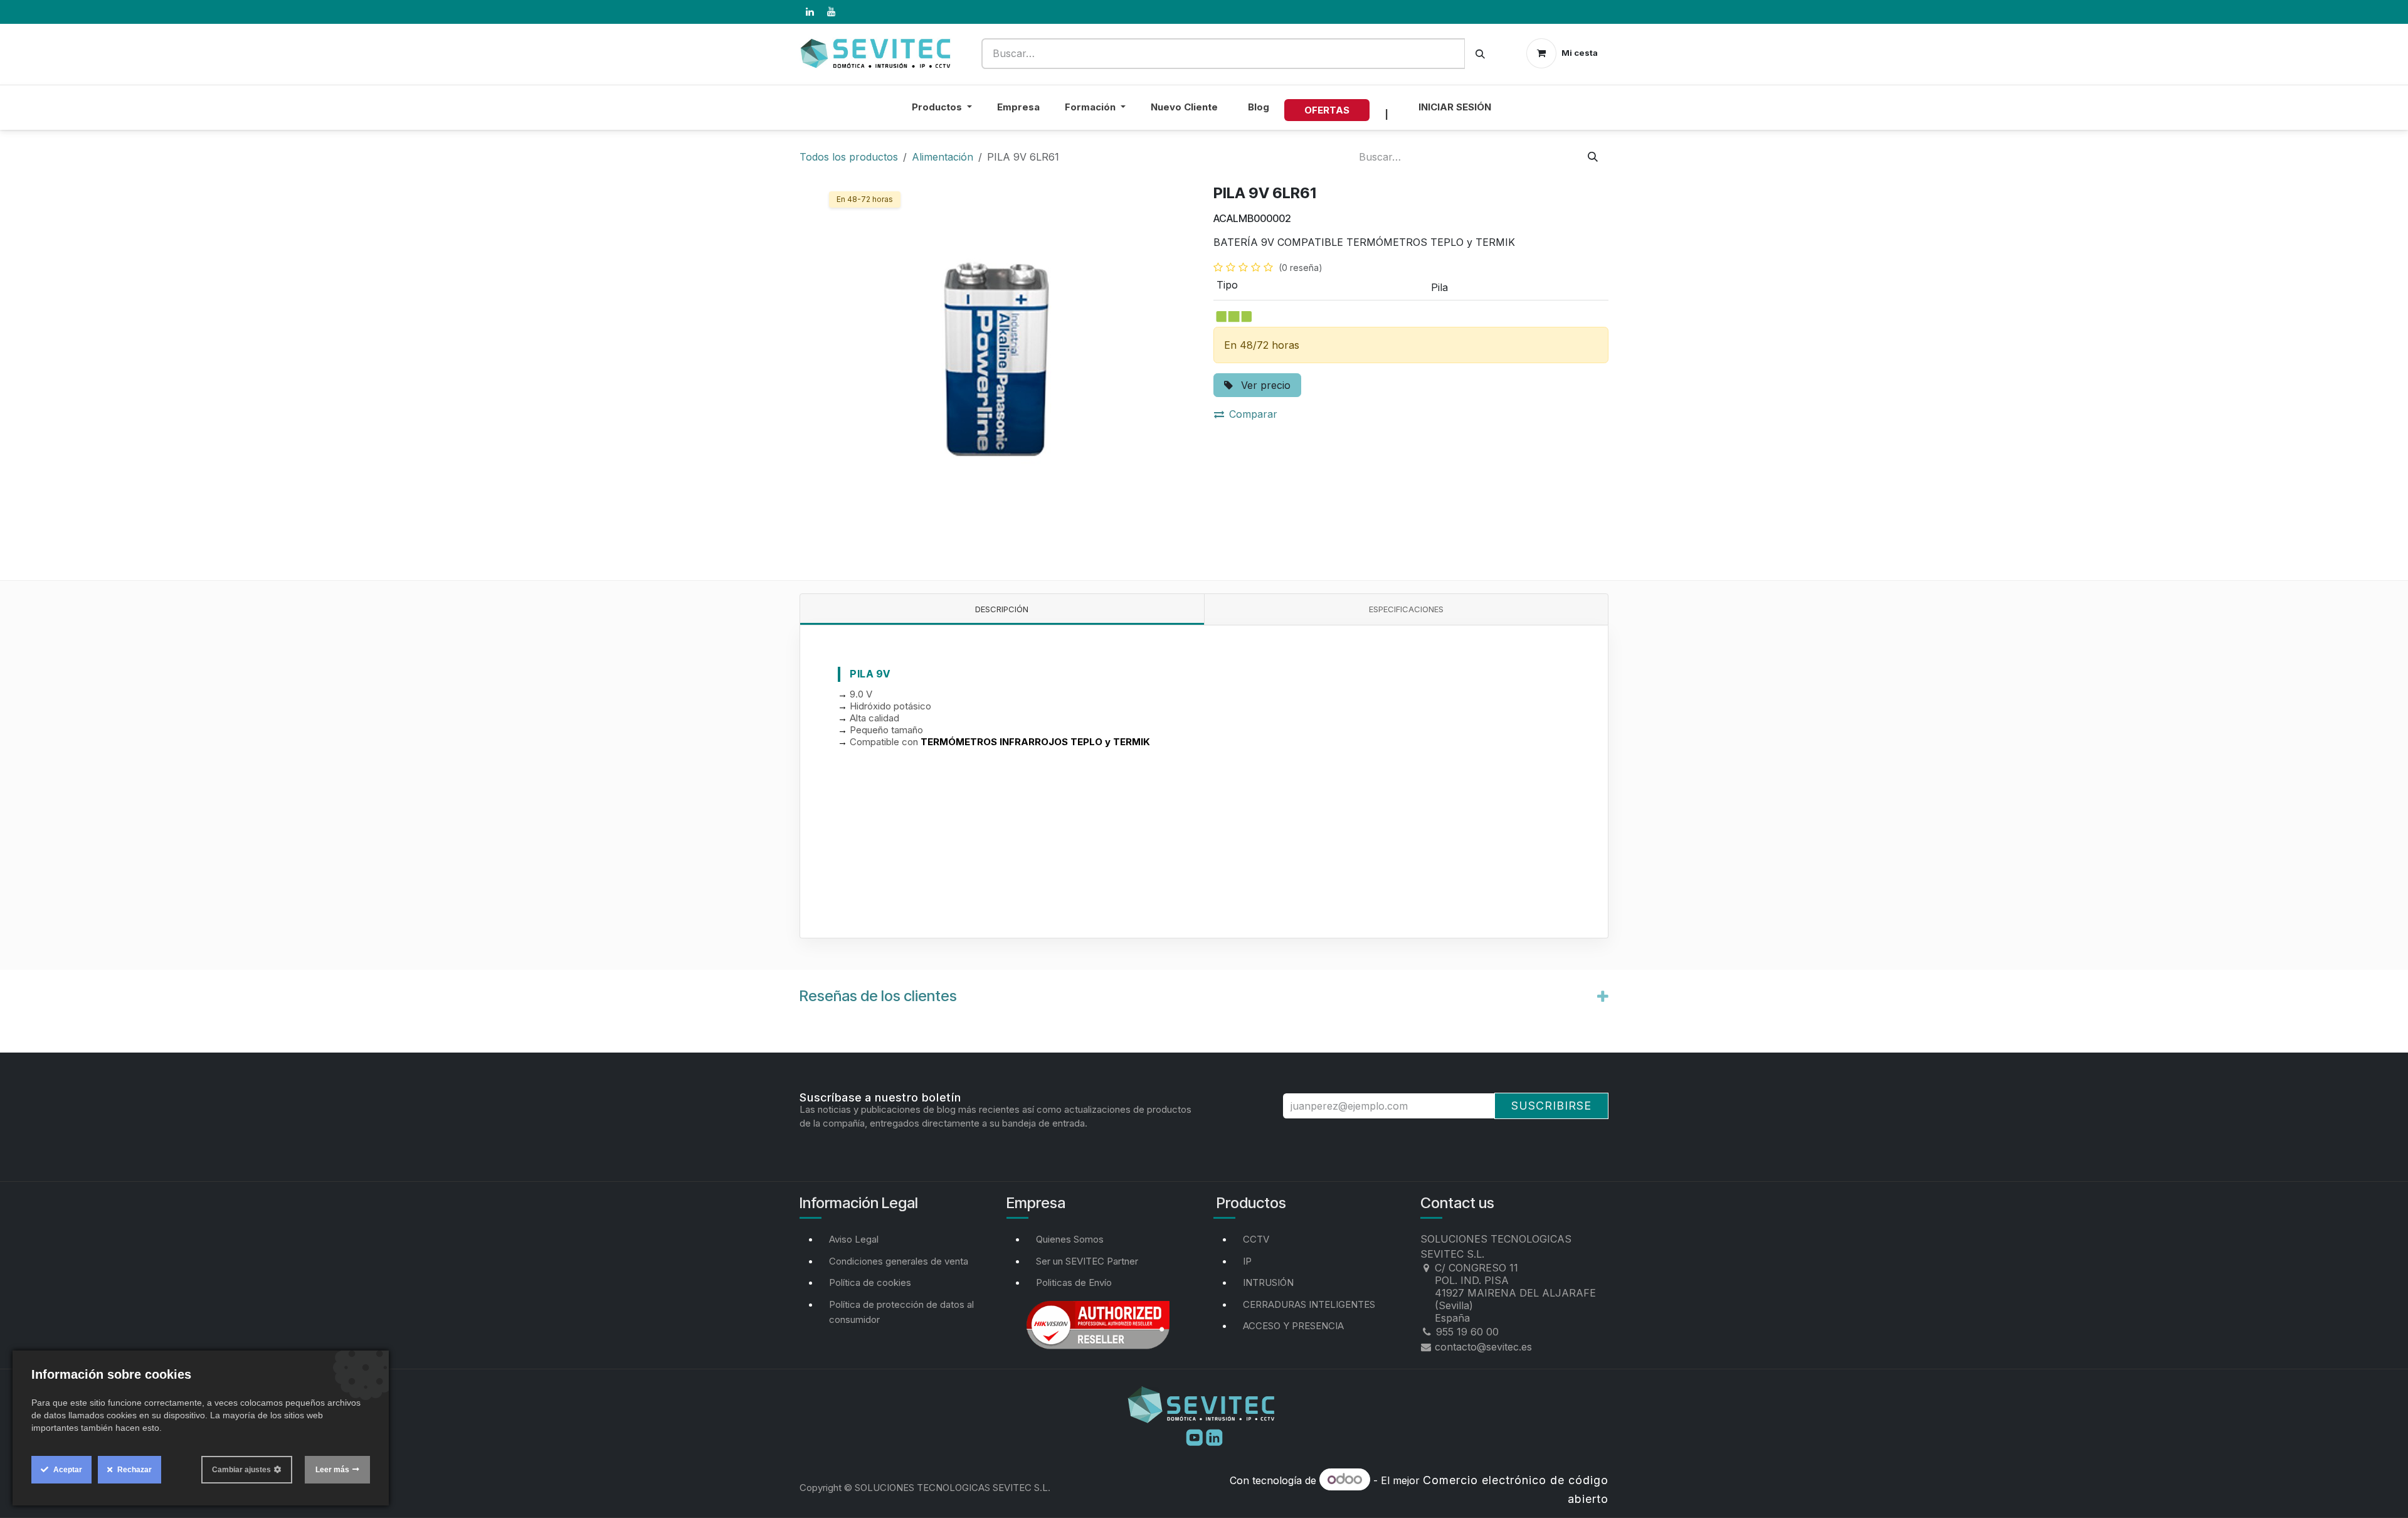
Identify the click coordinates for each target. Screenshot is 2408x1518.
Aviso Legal (854, 1239)
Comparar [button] (1253, 414)
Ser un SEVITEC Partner (1087, 1261)
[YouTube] (831, 12)
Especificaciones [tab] (1406, 609)
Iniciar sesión (1455, 107)
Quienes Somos (1070, 1239)
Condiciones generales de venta (899, 1261)
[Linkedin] (1214, 1436)
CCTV (1256, 1239)
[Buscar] (1480, 54)
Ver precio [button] (1264, 385)
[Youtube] (1196, 1436)
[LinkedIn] (810, 12)
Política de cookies (870, 1282)
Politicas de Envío (1074, 1282)
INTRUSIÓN (1268, 1282)
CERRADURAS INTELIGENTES (1309, 1304)
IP (1247, 1261)
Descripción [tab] (1002, 609)
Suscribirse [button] (1551, 1106)
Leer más (332, 1470)
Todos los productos (849, 157)
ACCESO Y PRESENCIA (1293, 1326)
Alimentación (943, 157)
